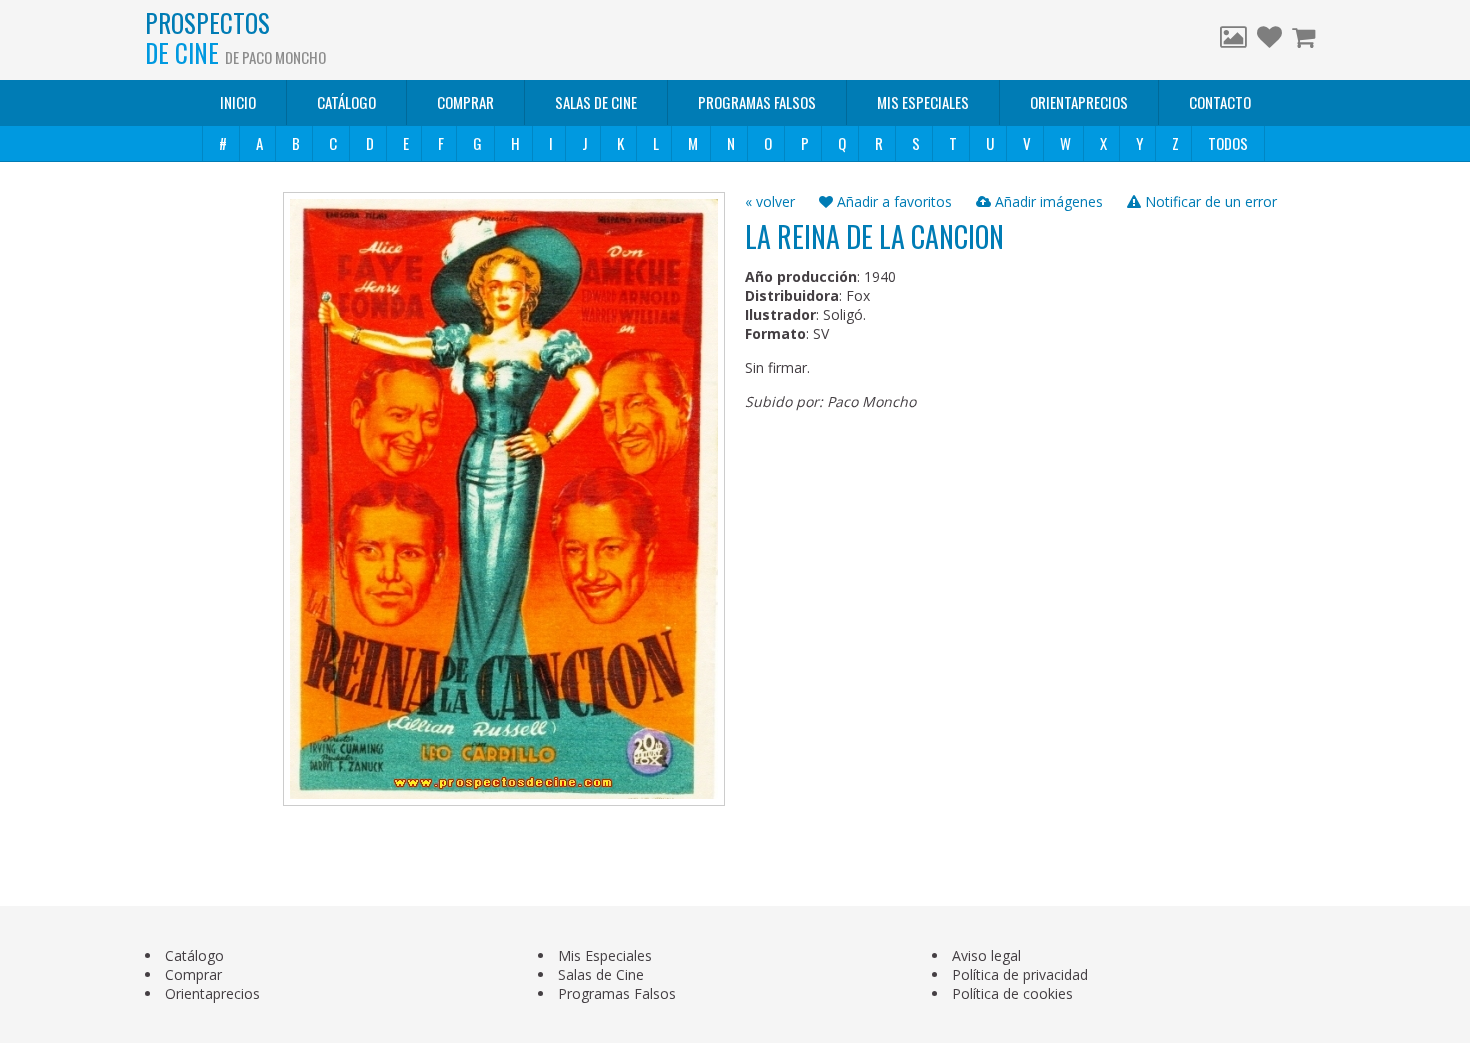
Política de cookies (1012, 993)
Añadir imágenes (1047, 201)
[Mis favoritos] (1269, 40)
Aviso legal (986, 955)
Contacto (1220, 102)
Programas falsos (757, 102)
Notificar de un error (1209, 201)
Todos (1228, 143)
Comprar (465, 102)
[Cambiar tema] (1233, 40)
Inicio (238, 102)
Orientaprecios (1079, 102)
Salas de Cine (601, 974)
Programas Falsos (617, 993)
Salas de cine (596, 102)
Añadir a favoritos (892, 201)
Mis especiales (923, 102)
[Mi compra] (1306, 40)
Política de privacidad (1020, 974)
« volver (770, 201)
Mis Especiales (605, 955)
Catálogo (346, 102)
